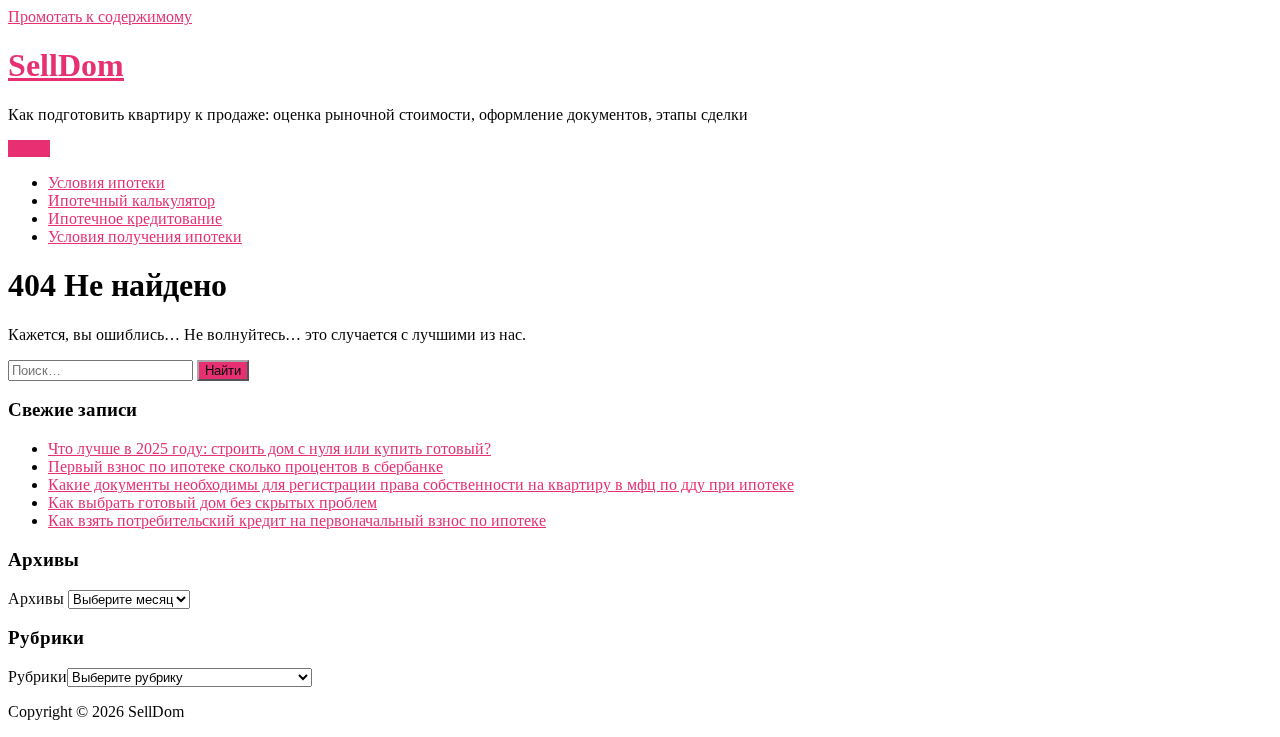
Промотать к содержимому (100, 16)
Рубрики (37, 676)
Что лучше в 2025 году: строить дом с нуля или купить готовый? (269, 448)
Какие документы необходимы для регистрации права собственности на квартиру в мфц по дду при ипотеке (421, 484)
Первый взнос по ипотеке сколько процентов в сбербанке (245, 466)
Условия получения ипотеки (145, 236)
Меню (29, 148)
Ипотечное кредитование (135, 218)
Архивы (36, 598)
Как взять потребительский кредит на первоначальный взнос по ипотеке (297, 520)
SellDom (66, 65)
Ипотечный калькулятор (131, 200)
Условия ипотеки (106, 182)
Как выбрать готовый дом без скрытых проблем (212, 502)
